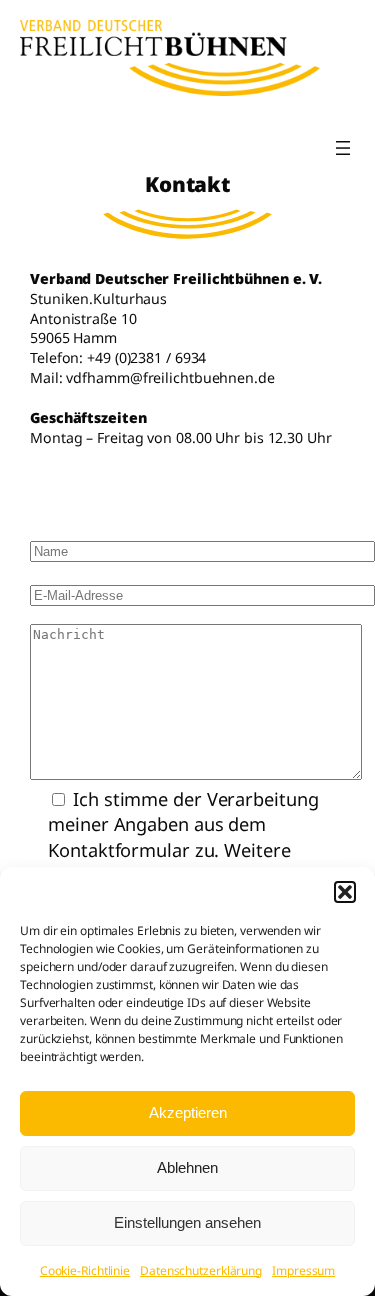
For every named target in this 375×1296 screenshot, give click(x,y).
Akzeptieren (188, 1112)
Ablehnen (187, 1167)
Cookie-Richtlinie (85, 1270)
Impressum (303, 1270)
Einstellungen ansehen (187, 1222)
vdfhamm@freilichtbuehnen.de (170, 377)
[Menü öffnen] (343, 148)
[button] (345, 892)
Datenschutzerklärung (201, 1270)
